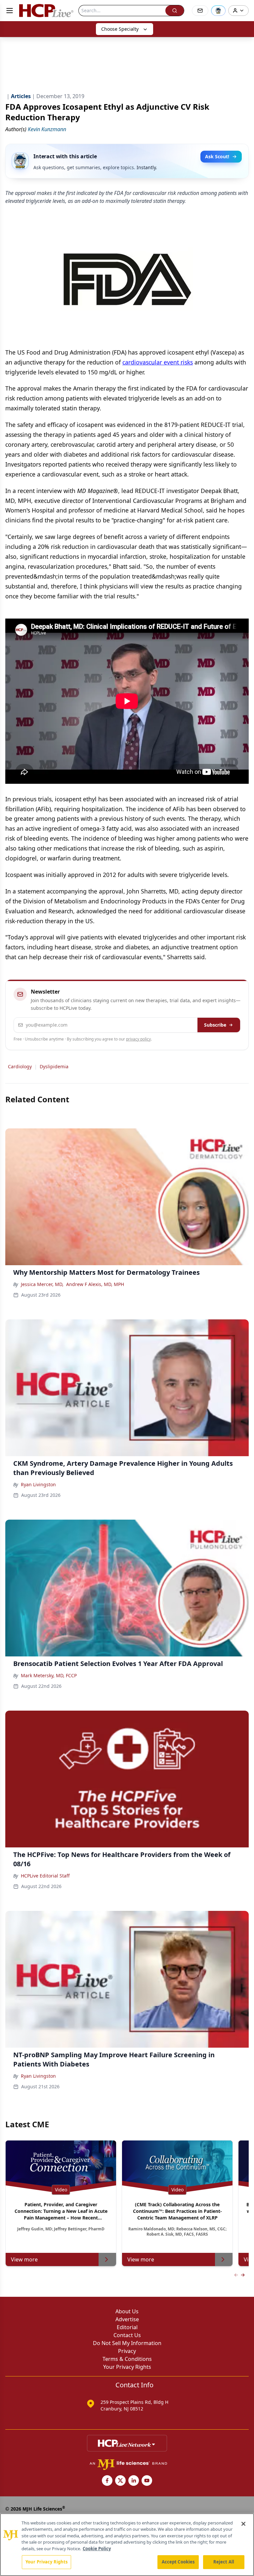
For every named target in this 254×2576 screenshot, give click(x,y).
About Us (127, 2311)
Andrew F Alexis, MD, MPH (95, 1284)
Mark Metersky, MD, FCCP (49, 1675)
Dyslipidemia (54, 1066)
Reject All (224, 2562)
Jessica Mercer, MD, (42, 1284)
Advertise (127, 2319)
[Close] (243, 2524)
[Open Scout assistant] (218, 11)
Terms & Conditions (127, 2359)
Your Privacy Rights (127, 2367)
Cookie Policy (97, 2549)
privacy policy (138, 1039)
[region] (127, 2545)
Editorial (127, 2327)
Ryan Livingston (38, 1484)
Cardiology (20, 1066)
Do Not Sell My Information (127, 2343)
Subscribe (215, 1025)
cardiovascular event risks (158, 362)
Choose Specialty (120, 29)
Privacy (127, 2351)
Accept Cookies (178, 2562)
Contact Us (127, 2335)
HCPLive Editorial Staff (45, 1876)
